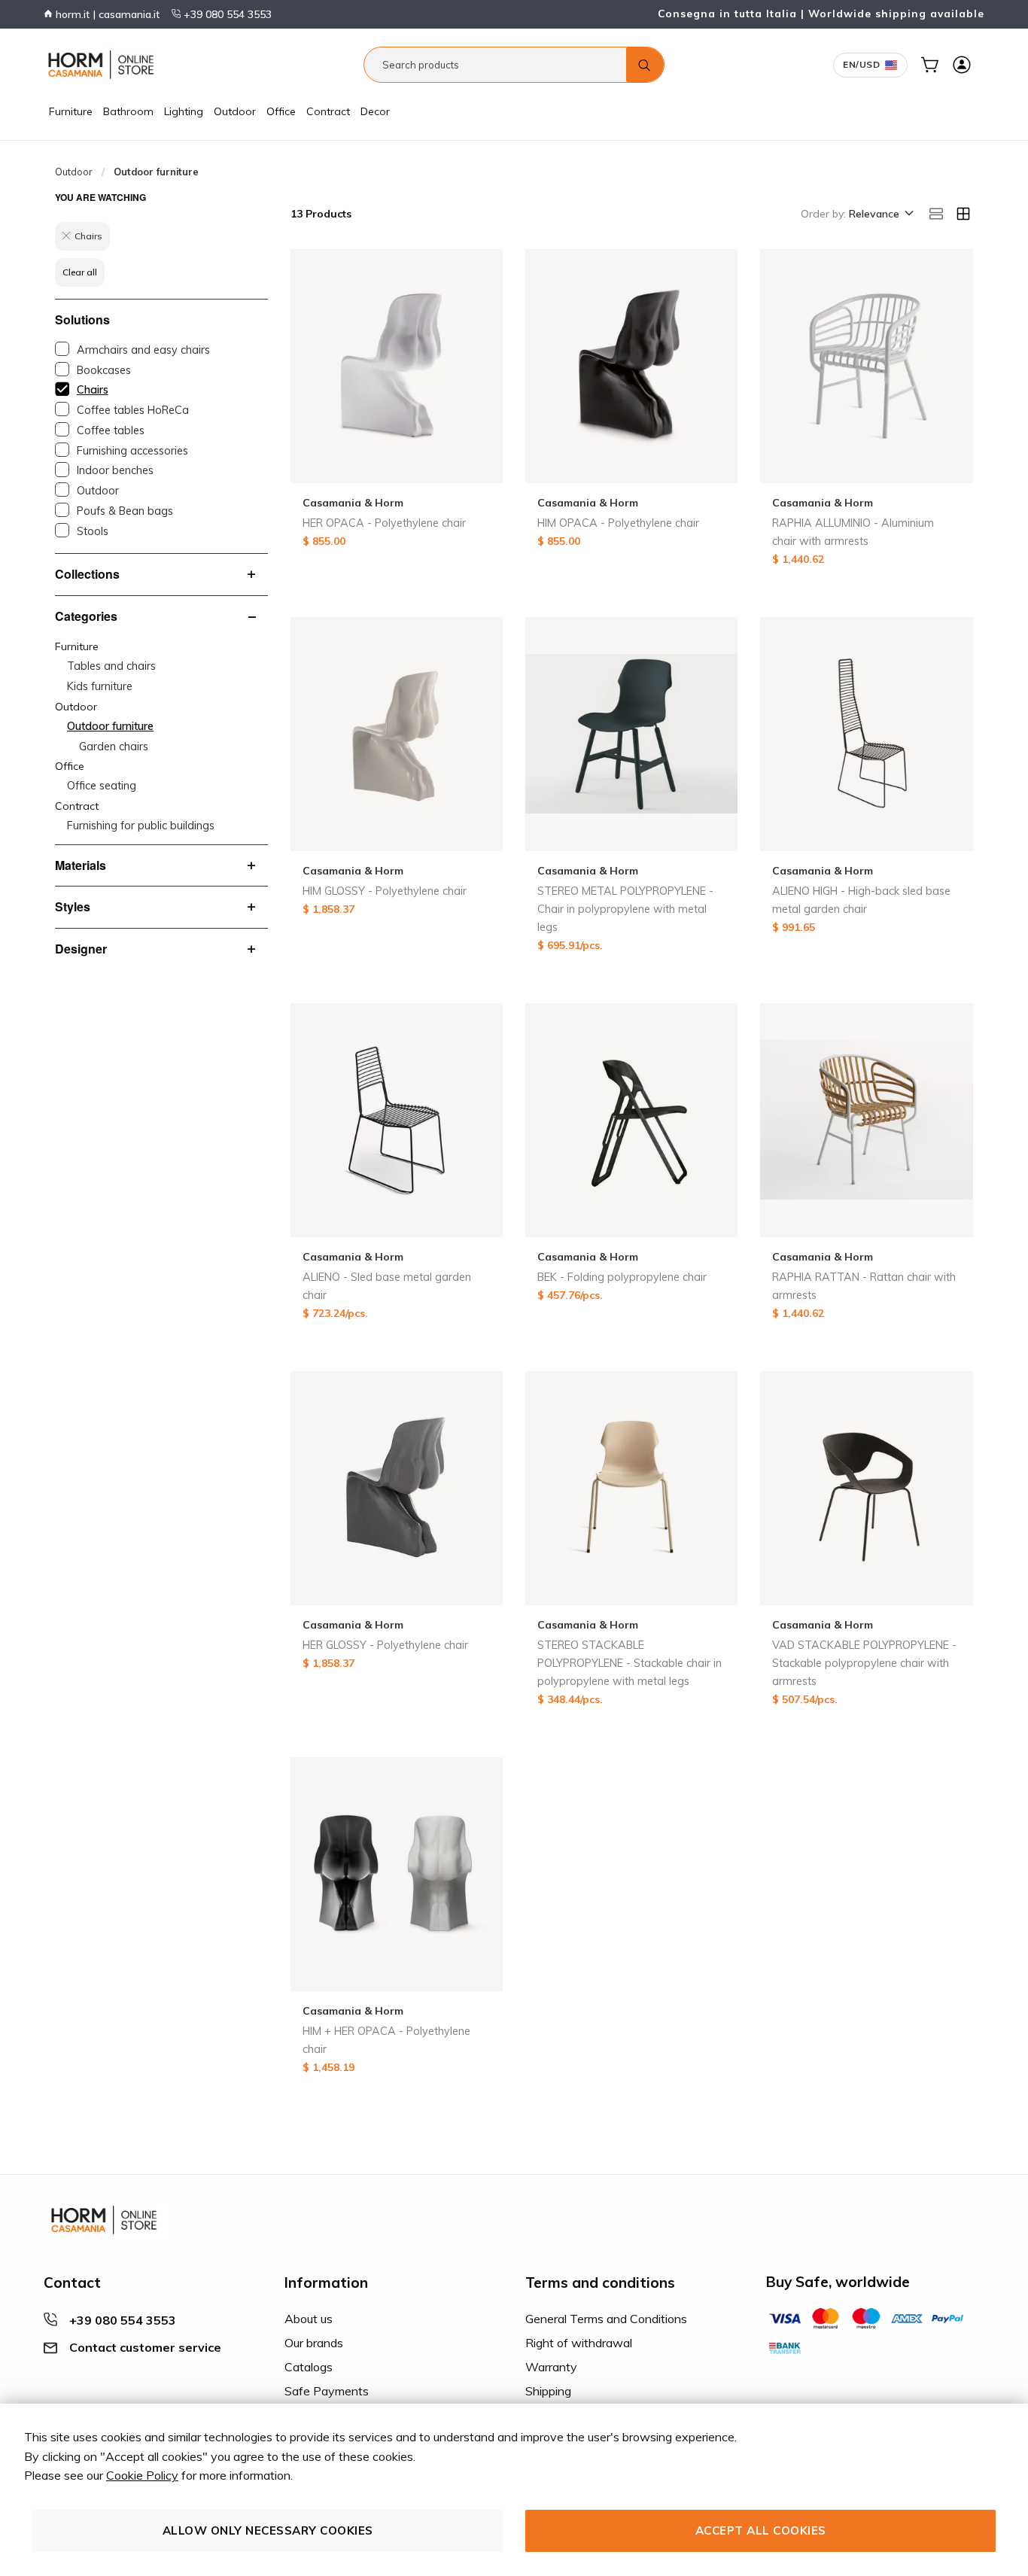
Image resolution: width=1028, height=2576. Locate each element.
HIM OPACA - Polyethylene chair (618, 523)
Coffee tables (111, 430)
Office (281, 111)
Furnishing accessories (132, 451)
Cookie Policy (142, 2475)
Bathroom (128, 111)
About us (309, 2319)
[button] (880, 214)
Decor (375, 111)
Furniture (71, 111)
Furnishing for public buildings (141, 826)
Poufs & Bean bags (125, 511)
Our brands (314, 2343)
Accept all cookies (761, 2530)
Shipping (548, 2391)
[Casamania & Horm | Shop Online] (104, 65)
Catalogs (309, 2367)
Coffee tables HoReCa (133, 410)
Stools (93, 531)
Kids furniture (100, 686)
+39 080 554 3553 (226, 14)
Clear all (80, 272)
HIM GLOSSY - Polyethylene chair (385, 891)
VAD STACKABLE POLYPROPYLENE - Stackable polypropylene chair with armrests (864, 1663)
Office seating (102, 786)
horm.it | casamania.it (106, 14)
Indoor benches (115, 470)
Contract (328, 111)
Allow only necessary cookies (268, 2530)
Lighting (184, 111)
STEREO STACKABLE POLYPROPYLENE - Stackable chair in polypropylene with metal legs (630, 1663)
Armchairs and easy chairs (143, 350)
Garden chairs (114, 747)
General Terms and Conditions (606, 2319)
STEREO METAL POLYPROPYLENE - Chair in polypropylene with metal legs (625, 909)
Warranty (551, 2367)
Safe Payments (327, 2391)
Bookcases (104, 370)
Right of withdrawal (579, 2343)
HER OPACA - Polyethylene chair (384, 523)
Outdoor (235, 111)
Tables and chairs (111, 666)
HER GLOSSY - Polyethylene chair (385, 1645)
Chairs (93, 390)
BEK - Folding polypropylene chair (622, 1277)
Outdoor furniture (110, 726)
